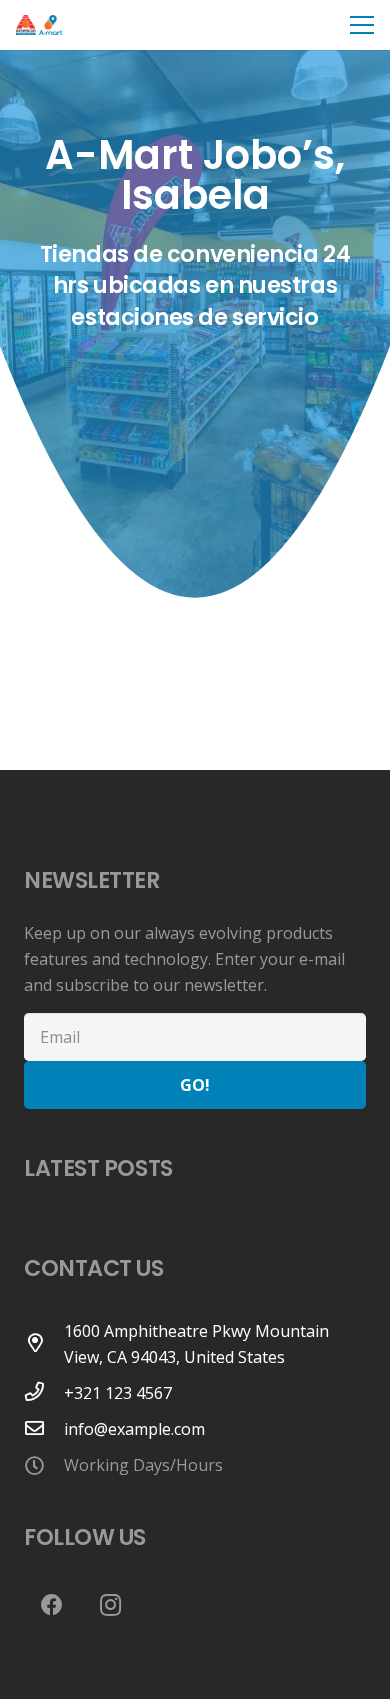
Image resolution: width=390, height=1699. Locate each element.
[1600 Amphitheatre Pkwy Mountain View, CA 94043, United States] (44, 1344)
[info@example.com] (44, 1429)
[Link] (39, 25)
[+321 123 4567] (44, 1393)
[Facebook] (51, 1605)
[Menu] (362, 25)
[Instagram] (110, 1605)
